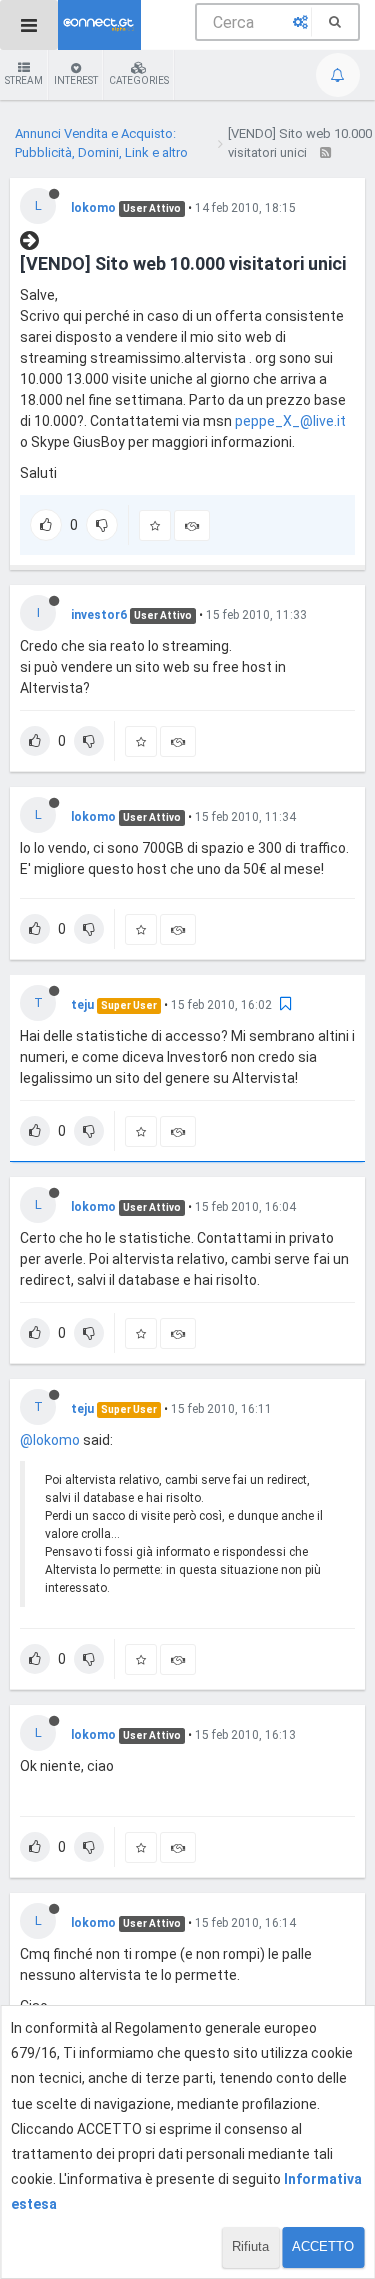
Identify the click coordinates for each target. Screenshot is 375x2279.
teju (82, 1005)
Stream (24, 80)
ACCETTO (323, 2246)
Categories (139, 80)
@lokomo (50, 1440)
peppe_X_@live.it (290, 421)
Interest (76, 80)
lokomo (93, 208)
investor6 (99, 615)
